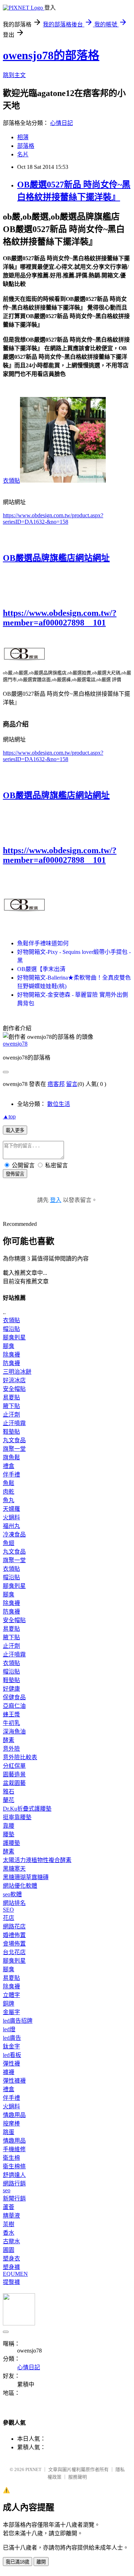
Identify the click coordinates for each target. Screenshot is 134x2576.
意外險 (11, 1749)
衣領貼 (11, 481)
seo (7, 2190)
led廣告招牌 (18, 2021)
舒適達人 (14, 2175)
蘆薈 (9, 2207)
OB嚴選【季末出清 (41, 969)
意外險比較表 (20, 1757)
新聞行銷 (14, 2198)
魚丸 (9, 1500)
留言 (72, 1084)
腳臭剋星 (14, 1337)
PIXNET (33, 2469)
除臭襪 (11, 1355)
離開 (41, 2562)
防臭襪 (11, 1363)
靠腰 (9, 1826)
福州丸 (11, 1526)
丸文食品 (14, 1440)
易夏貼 (11, 1397)
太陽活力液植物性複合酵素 (37, 1860)
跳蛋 (9, 2132)
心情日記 (61, 123)
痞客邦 (56, 1084)
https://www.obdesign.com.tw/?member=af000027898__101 (60, 618)
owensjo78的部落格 (51, 55)
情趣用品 (14, 2115)
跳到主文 (14, 75)
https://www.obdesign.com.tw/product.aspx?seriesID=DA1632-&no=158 (53, 519)
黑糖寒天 (14, 1869)
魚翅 (9, 1543)
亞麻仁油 (14, 1706)
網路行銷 (14, 2183)
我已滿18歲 (18, 2562)
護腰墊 (11, 1843)
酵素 (9, 1740)
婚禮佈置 (14, 1935)
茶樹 (9, 2224)
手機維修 (14, 2149)
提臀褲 (11, 2282)
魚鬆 (9, 1483)
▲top (9, 1116)
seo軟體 (12, 1894)
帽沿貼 (11, 1329)
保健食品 (14, 1697)
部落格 (26, 146)
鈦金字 (11, 2046)
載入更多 (15, 1130)
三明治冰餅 (17, 1372)
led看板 (12, 2055)
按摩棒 (11, 2124)
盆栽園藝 (14, 1783)
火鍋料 (11, 1517)
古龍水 (11, 2241)
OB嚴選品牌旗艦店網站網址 (56, 558)
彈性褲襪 (14, 2081)
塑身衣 (11, 2258)
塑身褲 (11, 2267)
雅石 (9, 1792)
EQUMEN (15, 2274)
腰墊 (9, 1834)
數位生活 (59, 1104)
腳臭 (9, 1346)
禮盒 (9, 1466)
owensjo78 (15, 1044)
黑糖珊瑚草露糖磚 (26, 1877)
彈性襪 (11, 2064)
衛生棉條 (14, 2166)
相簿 (23, 137)
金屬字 (11, 2012)
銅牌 (9, 2004)
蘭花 (9, 1800)
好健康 (11, 1689)
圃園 (9, 2250)
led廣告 (12, 2038)
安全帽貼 (14, 1389)
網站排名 (14, 1903)
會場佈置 (14, 1944)
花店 (9, 1918)
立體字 (11, 1995)
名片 (23, 154)
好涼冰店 (14, 1380)
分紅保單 (14, 1766)
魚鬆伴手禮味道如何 (43, 943)
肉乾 (9, 1492)
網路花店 (14, 1926)
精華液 (11, 2216)
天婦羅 (11, 1509)
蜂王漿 (11, 1714)
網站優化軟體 (20, 1886)
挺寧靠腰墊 (17, 1817)
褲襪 (9, 2072)
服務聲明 (78, 2477)
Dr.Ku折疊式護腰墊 (27, 1809)
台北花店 (14, 1952)
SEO (8, 1910)
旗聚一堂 (14, 1449)
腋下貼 (11, 1406)
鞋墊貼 (11, 1432)
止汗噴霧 (14, 1423)
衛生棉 (11, 2158)
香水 (9, 2233)
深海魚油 (14, 1732)
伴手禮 (11, 1475)
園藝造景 (14, 1774)
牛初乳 (11, 1723)
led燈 (9, 2029)
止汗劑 (11, 1415)
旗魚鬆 (11, 1457)
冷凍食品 (14, 1534)
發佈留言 (15, 1174)
